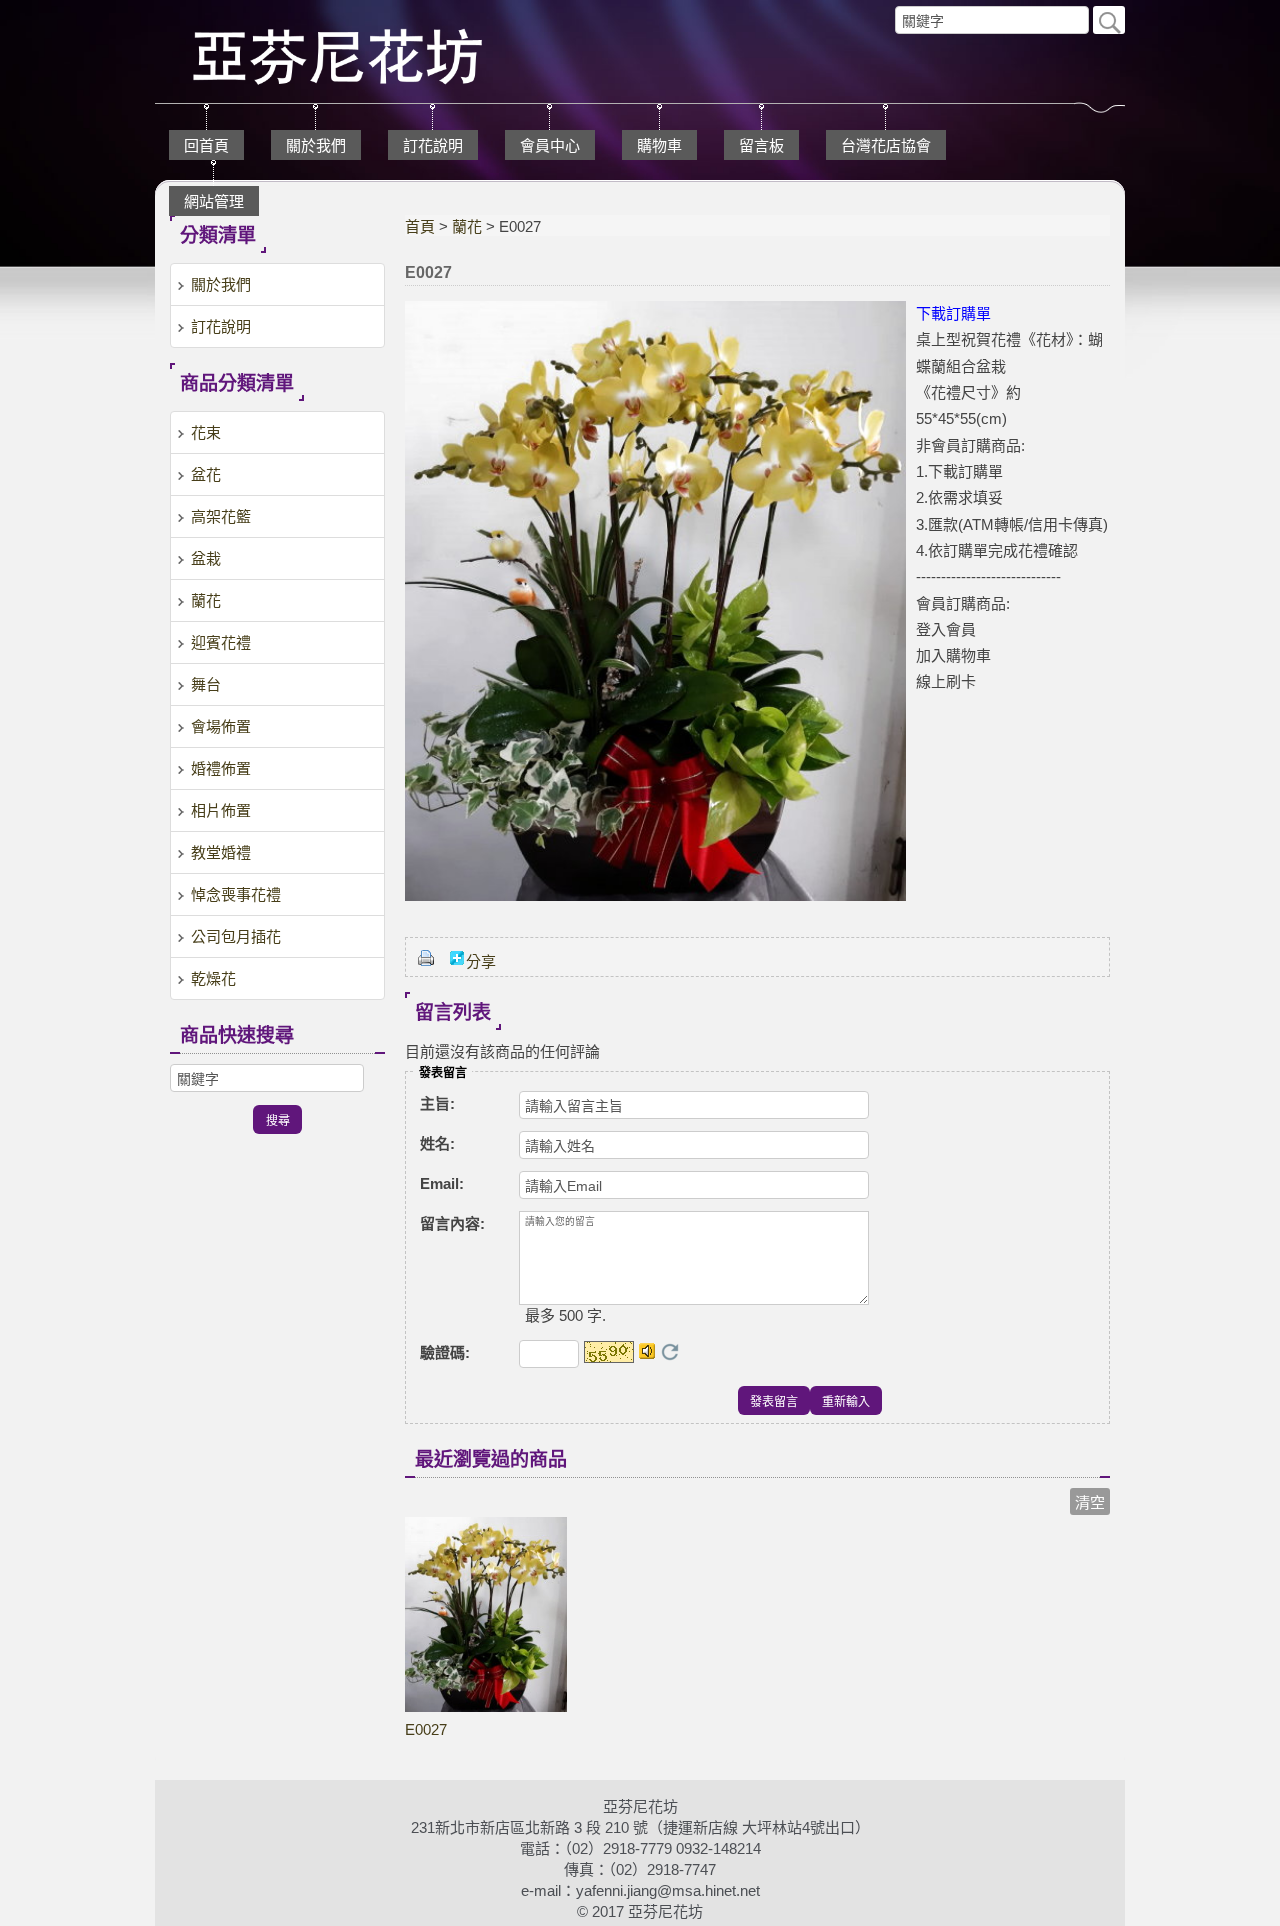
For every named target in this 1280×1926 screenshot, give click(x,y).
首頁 (420, 226)
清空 (1090, 1502)
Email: (442, 1183)
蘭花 (467, 226)
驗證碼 (445, 1352)
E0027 (426, 1729)
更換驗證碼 (670, 1352)
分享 (481, 961)
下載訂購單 (953, 313)
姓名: (437, 1143)
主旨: (437, 1103)
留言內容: (452, 1223)
